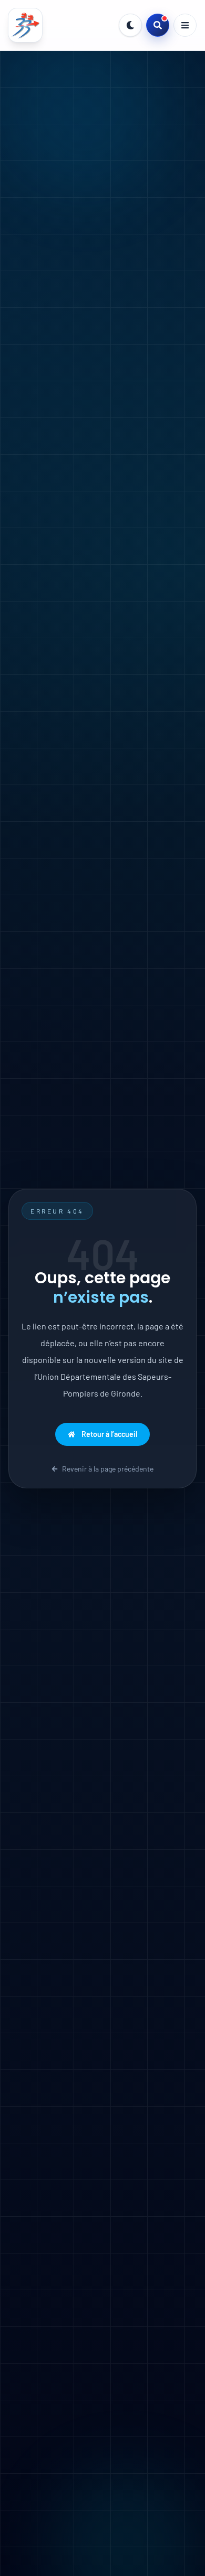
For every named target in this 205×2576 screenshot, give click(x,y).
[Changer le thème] (130, 25)
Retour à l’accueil (109, 1434)
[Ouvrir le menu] (185, 25)
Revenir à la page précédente (108, 1469)
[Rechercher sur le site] (158, 25)
